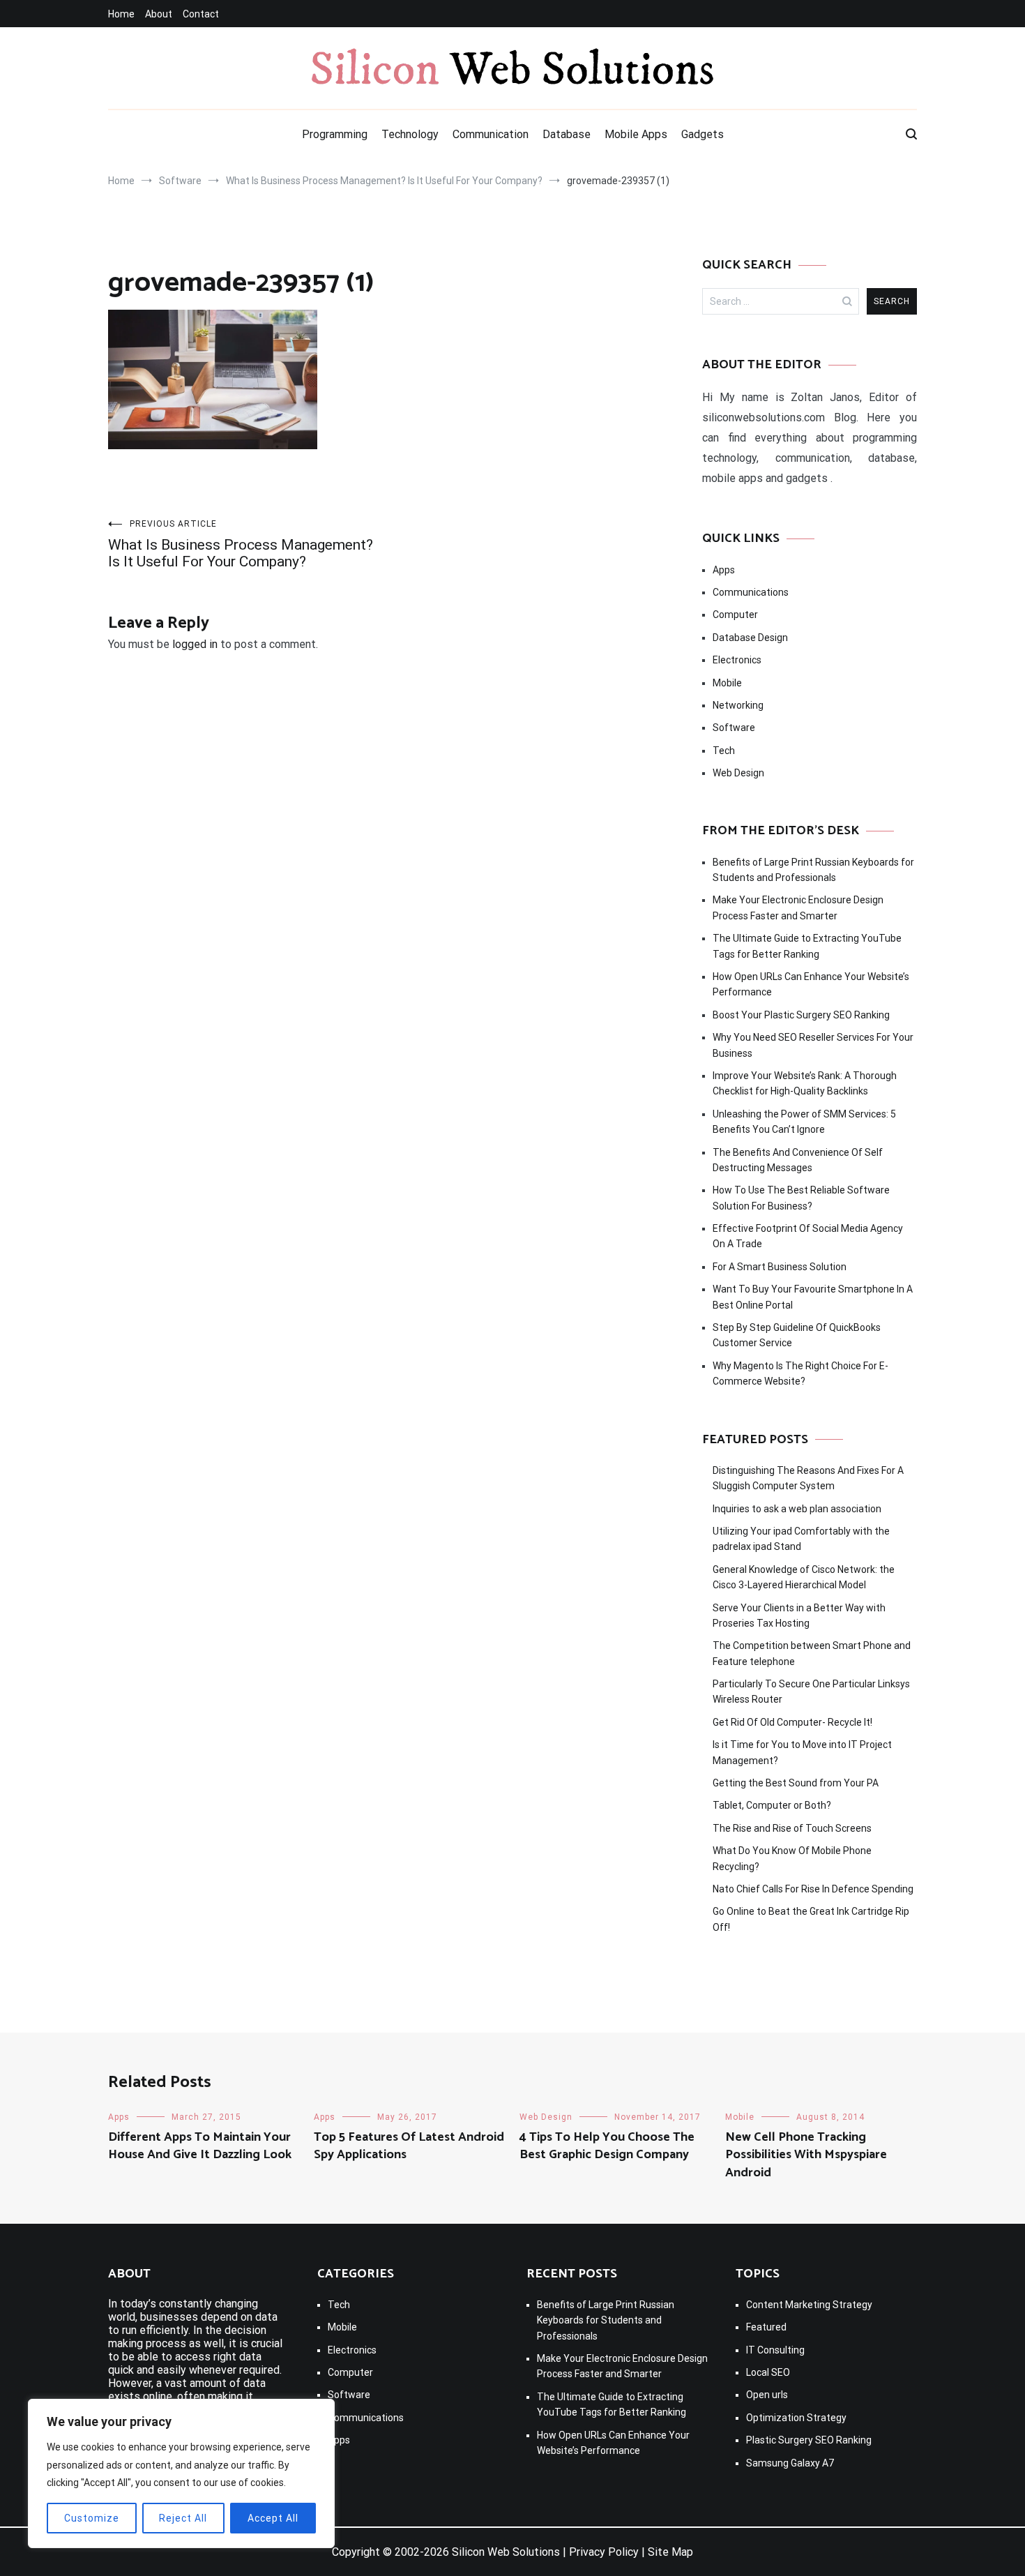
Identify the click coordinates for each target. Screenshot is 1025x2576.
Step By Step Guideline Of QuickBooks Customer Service (797, 1335)
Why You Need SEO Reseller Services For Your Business (813, 1045)
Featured (766, 2327)
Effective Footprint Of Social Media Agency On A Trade (808, 1236)
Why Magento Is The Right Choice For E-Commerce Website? (800, 1373)
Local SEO (768, 2372)
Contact (201, 14)
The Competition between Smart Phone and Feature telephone (812, 1653)
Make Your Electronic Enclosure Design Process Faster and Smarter (798, 907)
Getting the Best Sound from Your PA (796, 1783)
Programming (335, 134)
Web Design (738, 773)
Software (734, 728)
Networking (738, 705)
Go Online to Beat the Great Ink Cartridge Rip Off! (811, 1919)
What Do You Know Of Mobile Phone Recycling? (792, 1858)
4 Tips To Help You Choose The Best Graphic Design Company (607, 2146)
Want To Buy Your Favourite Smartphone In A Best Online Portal (813, 1297)
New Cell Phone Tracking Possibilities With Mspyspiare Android (806, 2155)
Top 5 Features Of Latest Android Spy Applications (409, 2146)
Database (567, 134)
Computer (735, 615)
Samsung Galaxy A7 (790, 2463)
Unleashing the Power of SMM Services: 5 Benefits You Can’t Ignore (804, 1122)
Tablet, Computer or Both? (772, 1805)
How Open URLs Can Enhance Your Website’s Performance (811, 984)
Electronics (737, 660)
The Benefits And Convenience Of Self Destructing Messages (798, 1160)
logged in (195, 644)
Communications (751, 592)
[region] (181, 2473)
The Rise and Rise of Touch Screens (792, 1828)
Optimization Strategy (796, 2418)
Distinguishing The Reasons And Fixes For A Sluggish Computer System (808, 1478)
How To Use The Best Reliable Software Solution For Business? (801, 1198)
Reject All (183, 2518)
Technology (410, 134)
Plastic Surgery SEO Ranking (809, 2440)
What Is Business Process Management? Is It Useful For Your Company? (241, 544)
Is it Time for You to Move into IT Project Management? (802, 1752)
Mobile (727, 683)
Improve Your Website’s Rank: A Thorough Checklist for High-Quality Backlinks (805, 1083)
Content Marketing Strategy (809, 2305)
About (159, 14)
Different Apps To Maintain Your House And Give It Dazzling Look (200, 2146)
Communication (491, 134)
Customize (92, 2518)
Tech (724, 751)
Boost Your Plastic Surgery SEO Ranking (801, 1015)
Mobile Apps (636, 134)
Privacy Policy (604, 2552)
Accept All (273, 2518)
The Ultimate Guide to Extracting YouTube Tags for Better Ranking (807, 946)
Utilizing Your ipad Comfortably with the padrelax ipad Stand (801, 1539)
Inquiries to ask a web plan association (797, 1509)
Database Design (750, 638)
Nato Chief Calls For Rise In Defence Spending (813, 1889)
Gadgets (703, 134)
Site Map (670, 2552)
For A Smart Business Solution (780, 1267)
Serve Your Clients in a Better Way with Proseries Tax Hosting (799, 1615)
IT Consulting (775, 2350)
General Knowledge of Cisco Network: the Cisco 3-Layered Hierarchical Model (804, 1577)
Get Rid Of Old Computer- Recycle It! (792, 1722)
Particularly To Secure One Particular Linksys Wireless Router (811, 1692)
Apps (724, 570)
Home (121, 14)
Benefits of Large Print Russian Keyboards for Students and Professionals (813, 870)
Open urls (767, 2395)
